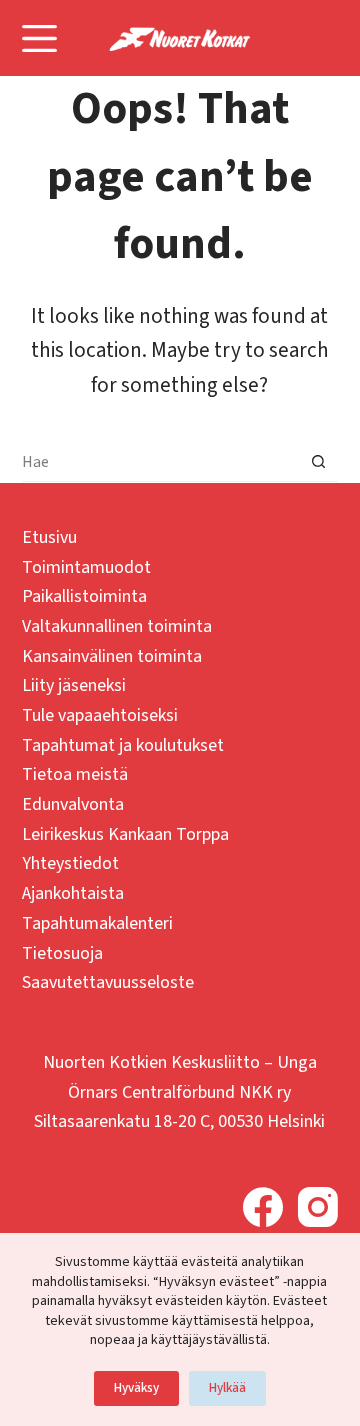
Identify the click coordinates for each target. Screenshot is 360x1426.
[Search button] (318, 462)
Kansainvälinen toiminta (112, 656)
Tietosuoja (62, 953)
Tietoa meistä (75, 774)
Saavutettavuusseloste (108, 982)
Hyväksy (136, 1388)
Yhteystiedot (70, 863)
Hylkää (227, 1388)
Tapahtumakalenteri (97, 923)
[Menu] (39, 38)
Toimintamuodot (86, 567)
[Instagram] (318, 1207)
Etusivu (49, 537)
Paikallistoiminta (84, 596)
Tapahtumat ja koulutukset (123, 745)
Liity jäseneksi (74, 685)
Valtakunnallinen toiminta (117, 626)
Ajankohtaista (73, 893)
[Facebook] (263, 1207)
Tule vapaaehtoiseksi (100, 715)
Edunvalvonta (73, 804)
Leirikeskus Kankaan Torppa (125, 834)
